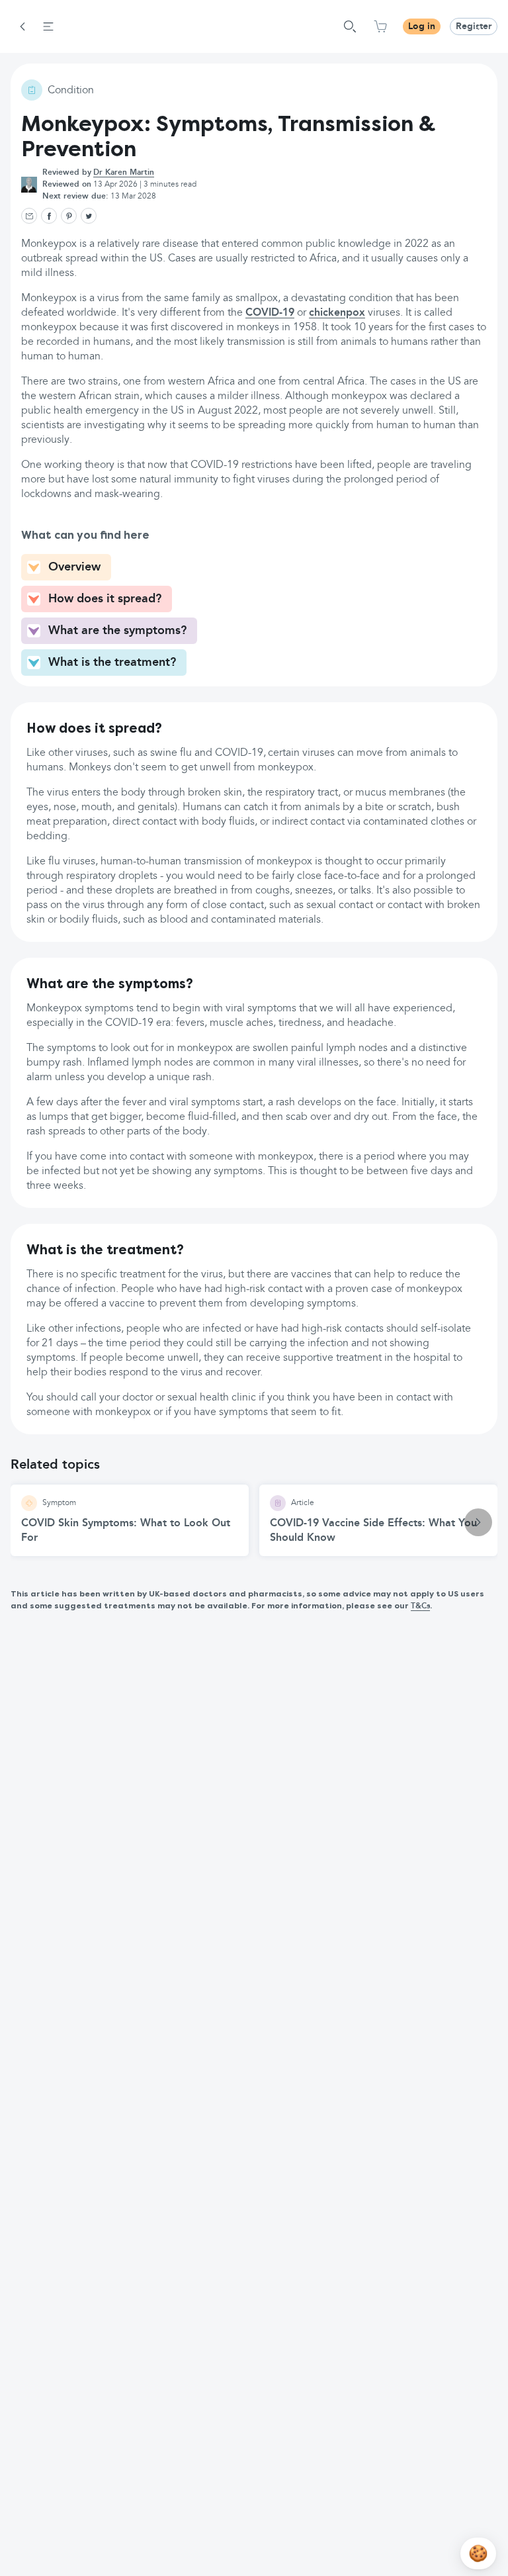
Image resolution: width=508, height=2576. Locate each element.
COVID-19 (270, 313)
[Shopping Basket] (380, 26)
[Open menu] (48, 26)
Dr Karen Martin (124, 173)
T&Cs (420, 1606)
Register (474, 26)
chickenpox (337, 313)
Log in (422, 26)
